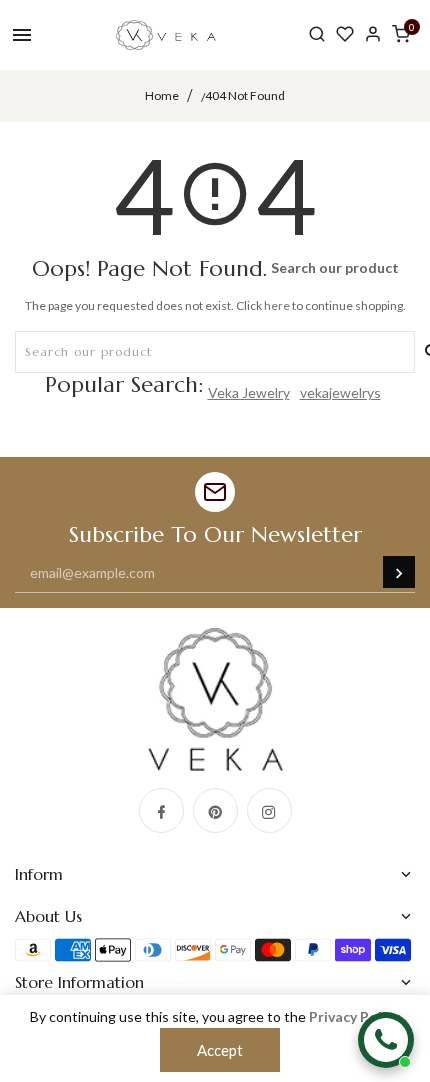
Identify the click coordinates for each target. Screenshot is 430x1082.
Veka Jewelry (249, 392)
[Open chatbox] (386, 1040)
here (277, 305)
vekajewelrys (340, 392)
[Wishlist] (345, 34)
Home (162, 95)
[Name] (399, 572)
